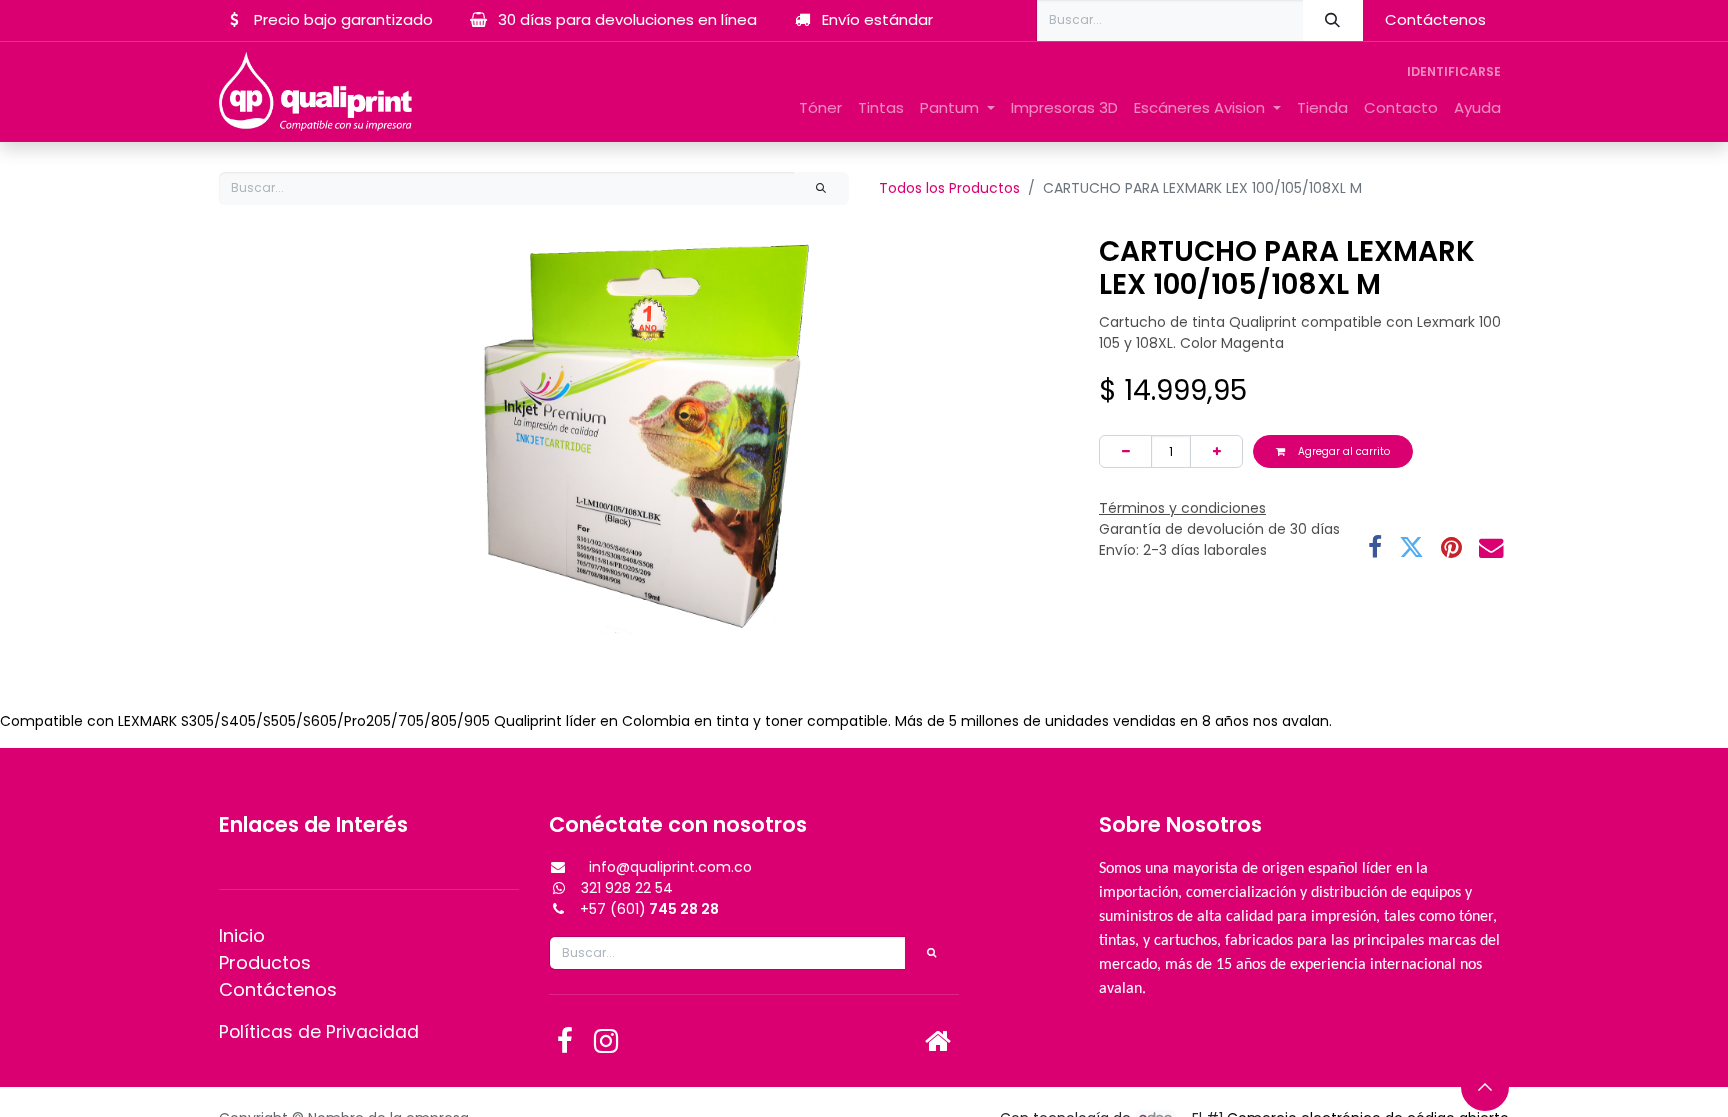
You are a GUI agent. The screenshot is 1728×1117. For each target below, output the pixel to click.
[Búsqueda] (1333, 20)
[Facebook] (1375, 548)
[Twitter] (1411, 548)
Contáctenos (1435, 19)
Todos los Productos (949, 188)
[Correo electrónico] (1491, 548)
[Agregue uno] (1216, 451)
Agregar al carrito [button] (1342, 451)
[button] (1485, 1087)
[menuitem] (820, 108)
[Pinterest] (1451, 548)
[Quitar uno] (1125, 451)
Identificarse (1454, 71)
